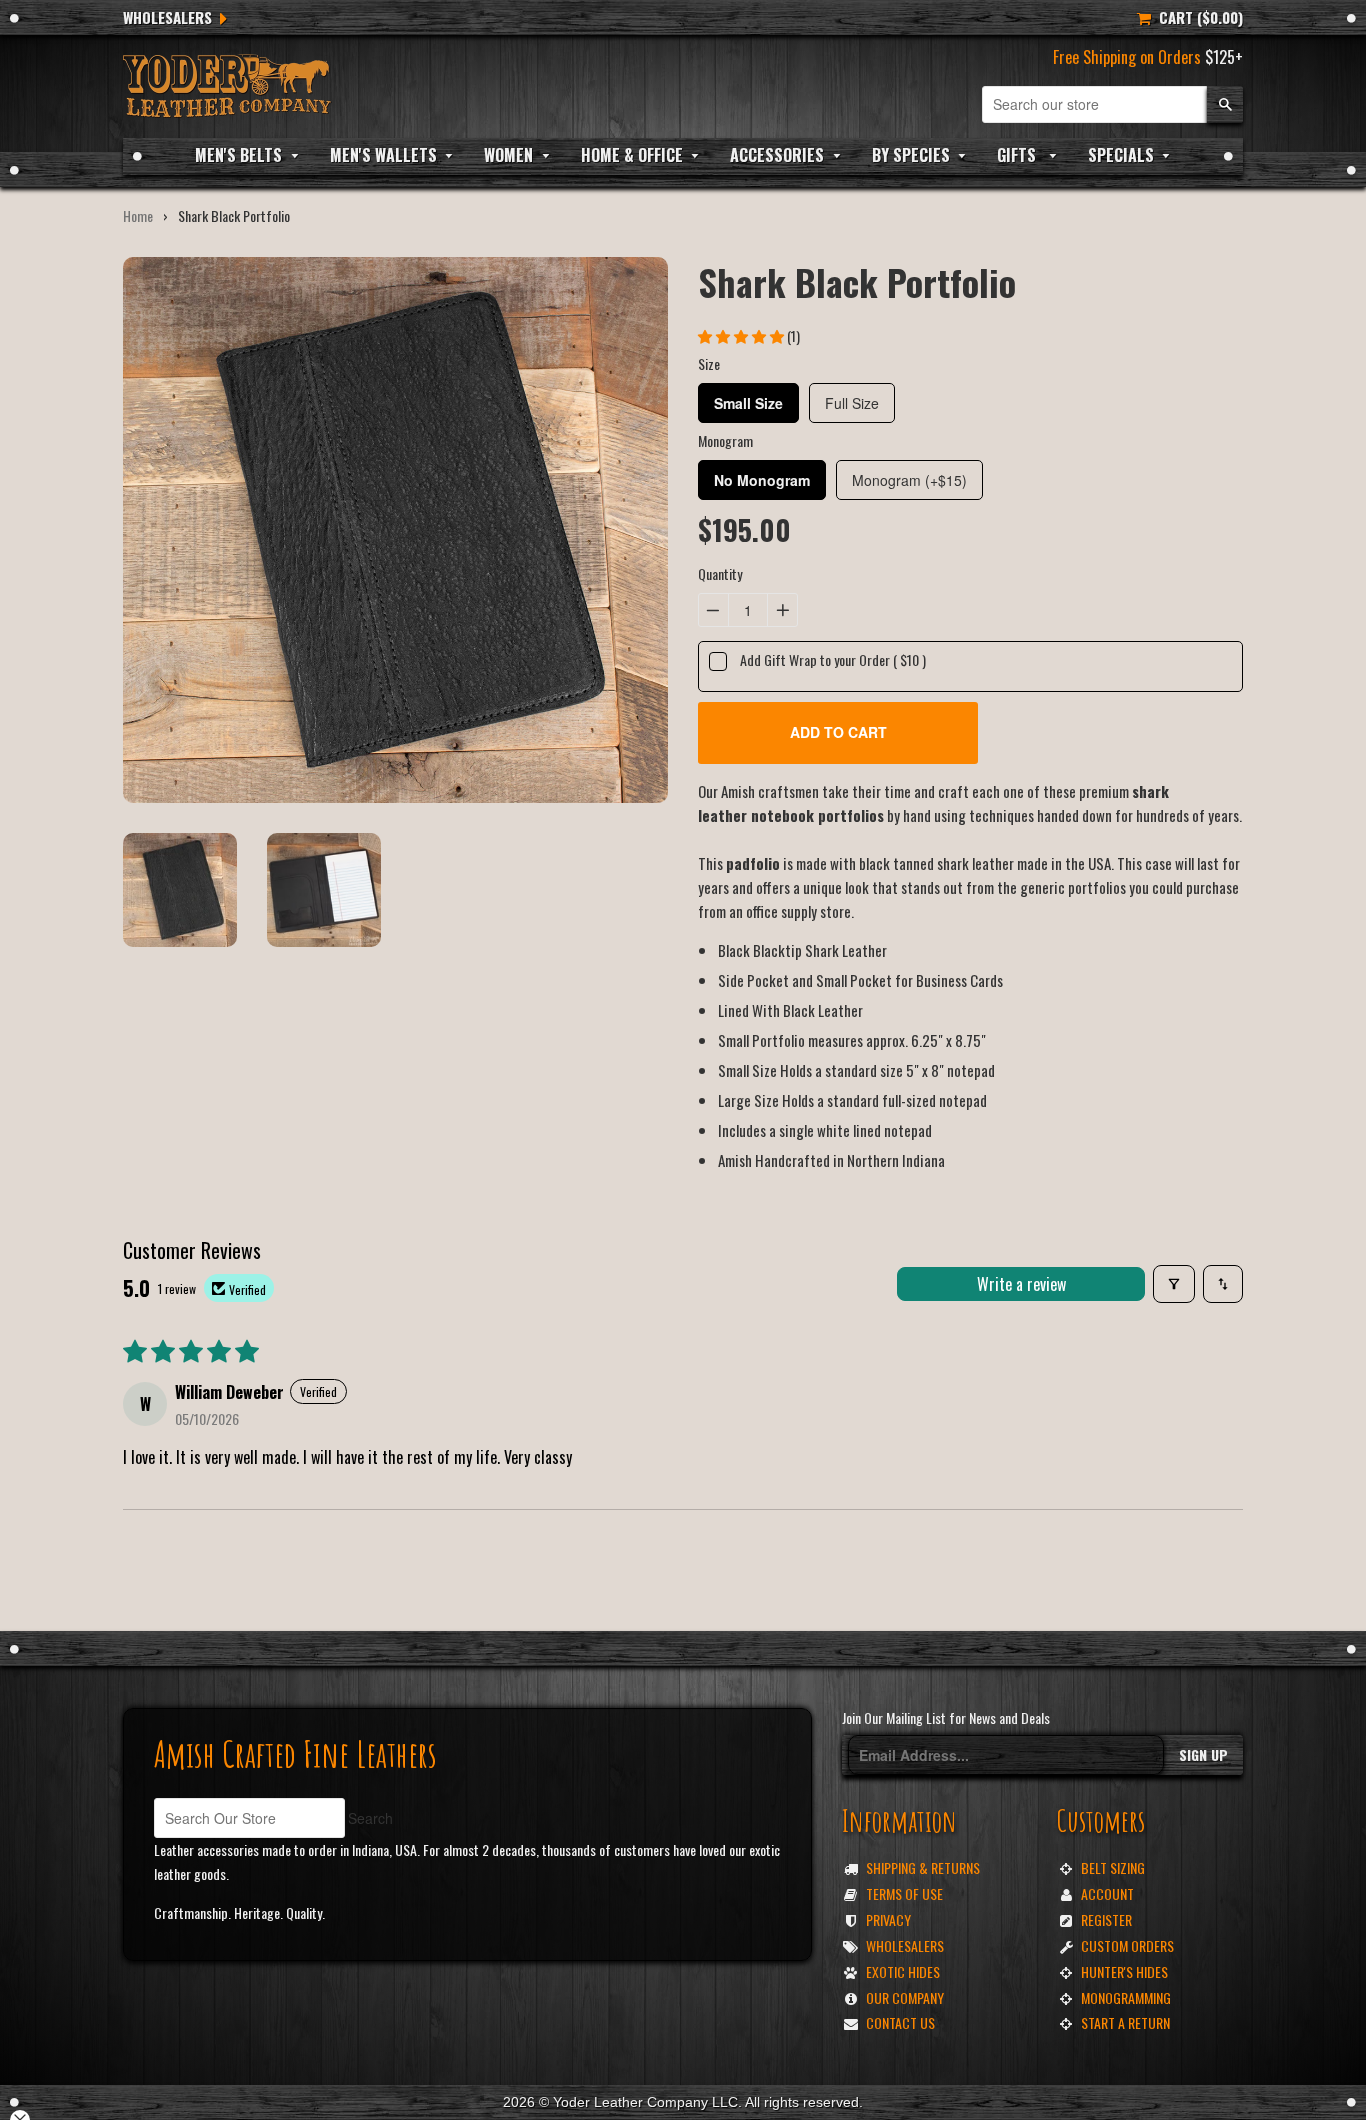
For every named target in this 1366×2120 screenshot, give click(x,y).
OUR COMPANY (905, 1997)
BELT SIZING (1113, 1867)
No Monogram (762, 480)
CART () (1197, 17)
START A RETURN (1125, 2022)
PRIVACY (888, 1919)
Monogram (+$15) (909, 480)
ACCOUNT (1107, 1893)
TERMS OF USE (904, 1893)
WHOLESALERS (167, 17)
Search (370, 1818)
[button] (742, 335)
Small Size (748, 403)
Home (138, 215)
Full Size (852, 403)
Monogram (725, 440)
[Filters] (1174, 1284)
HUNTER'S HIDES (1124, 1971)
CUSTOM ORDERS (1127, 1945)
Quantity (720, 573)
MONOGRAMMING (1126, 1997)
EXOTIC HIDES (903, 1971)
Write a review (1021, 1284)
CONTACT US (900, 2022)
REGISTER (1106, 1919)
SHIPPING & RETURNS (923, 1867)
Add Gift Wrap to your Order (833, 659)
